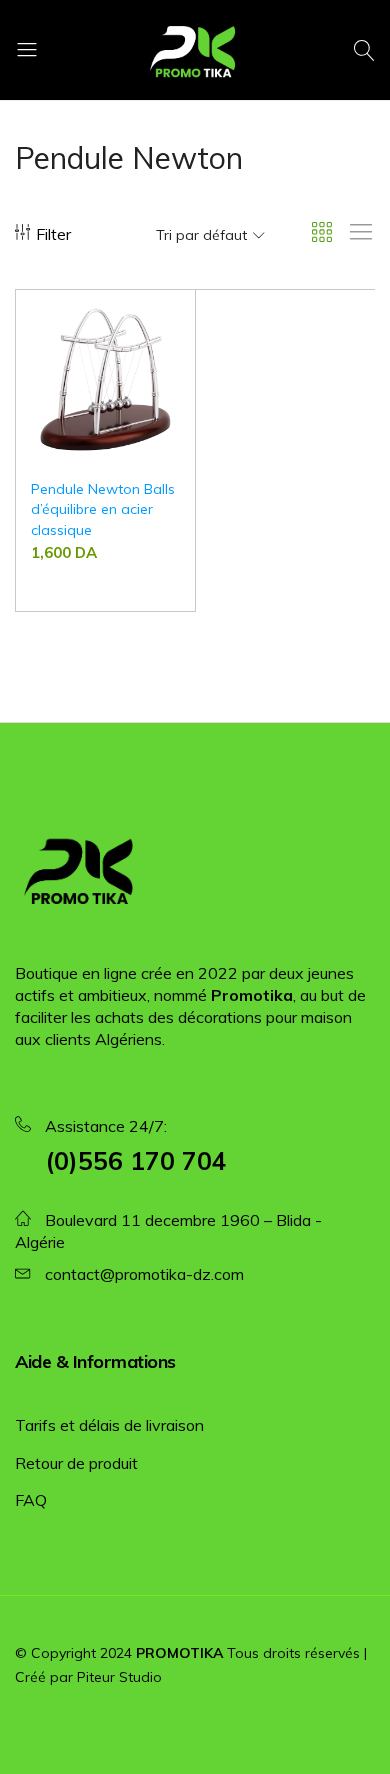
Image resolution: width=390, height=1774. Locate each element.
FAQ (31, 1500)
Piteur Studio (119, 1677)
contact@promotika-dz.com (144, 1274)
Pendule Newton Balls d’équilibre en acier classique (103, 509)
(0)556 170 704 (136, 1160)
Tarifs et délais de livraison (109, 1425)
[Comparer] (171, 357)
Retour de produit (76, 1463)
